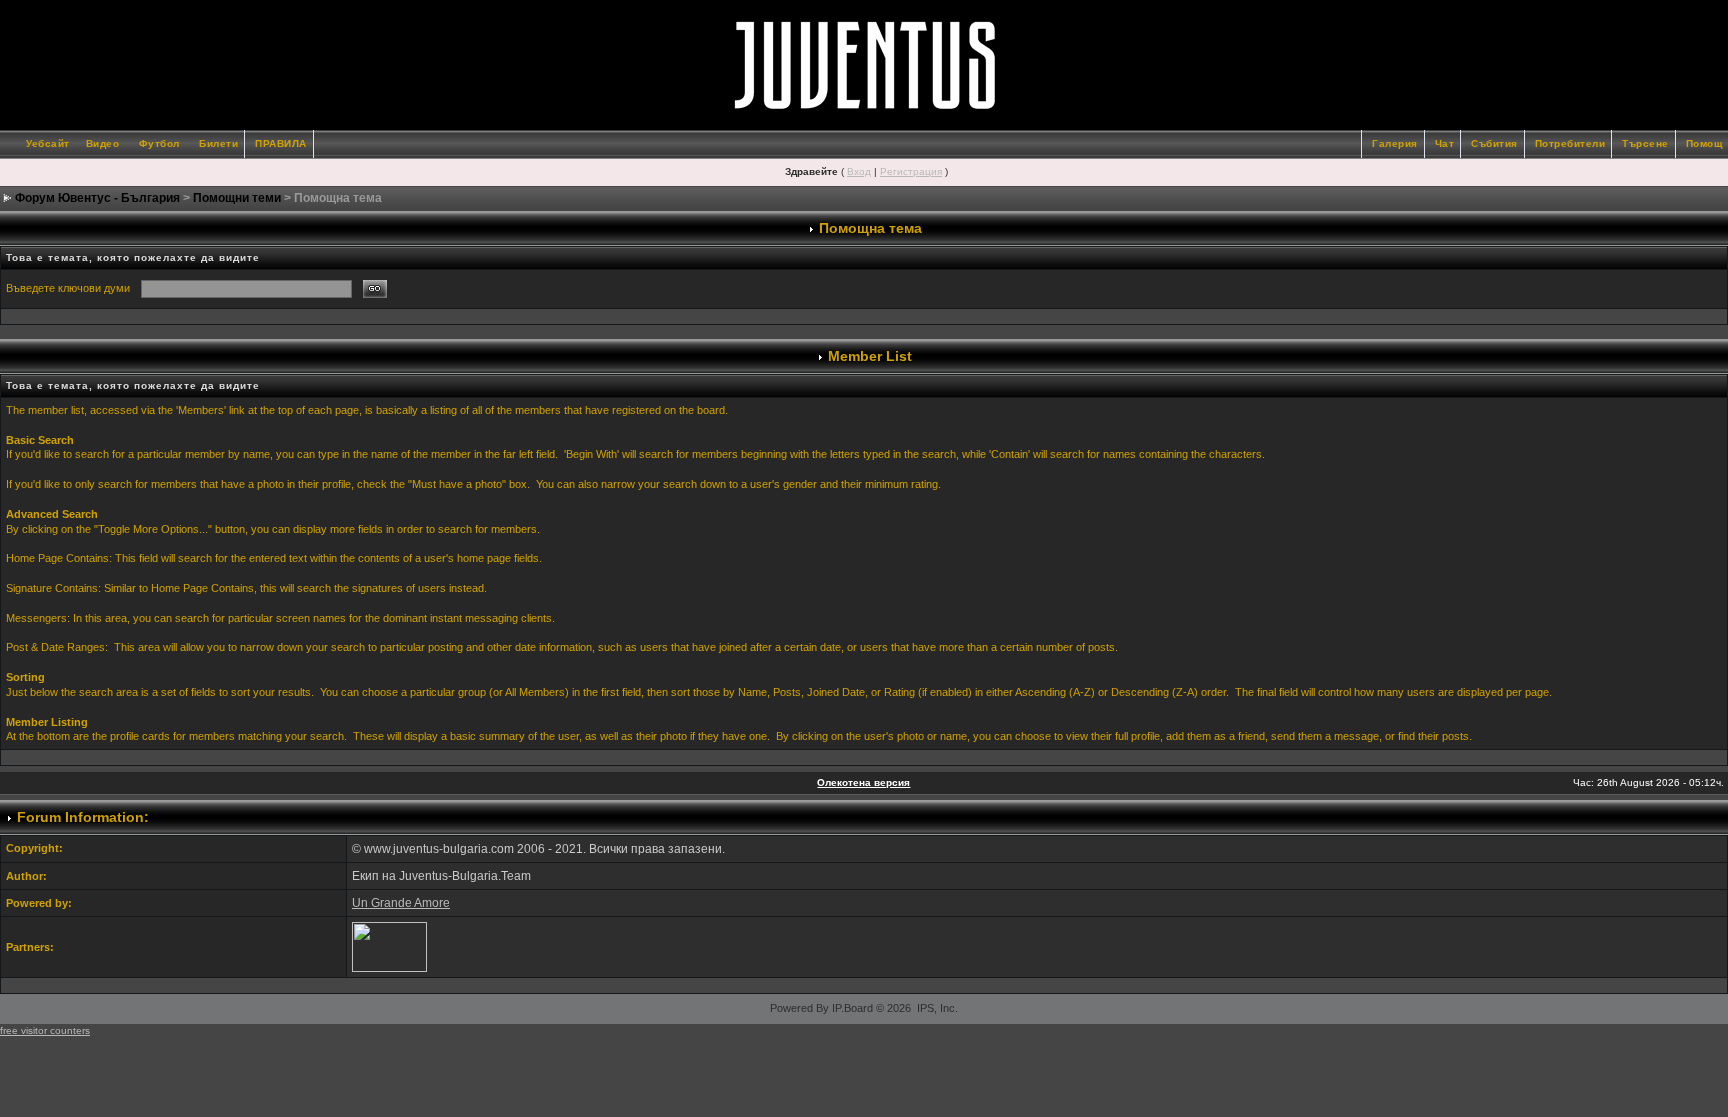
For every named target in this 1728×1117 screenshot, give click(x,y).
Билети (218, 143)
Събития (1494, 143)
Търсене (1645, 143)
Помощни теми (237, 198)
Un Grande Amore (401, 903)
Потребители (1570, 143)
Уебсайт (48, 143)
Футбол (159, 143)
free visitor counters (45, 1030)
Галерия (1395, 143)
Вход (859, 171)
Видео (103, 143)
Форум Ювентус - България (97, 198)
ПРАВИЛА (281, 143)
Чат (1445, 143)
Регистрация (911, 171)
